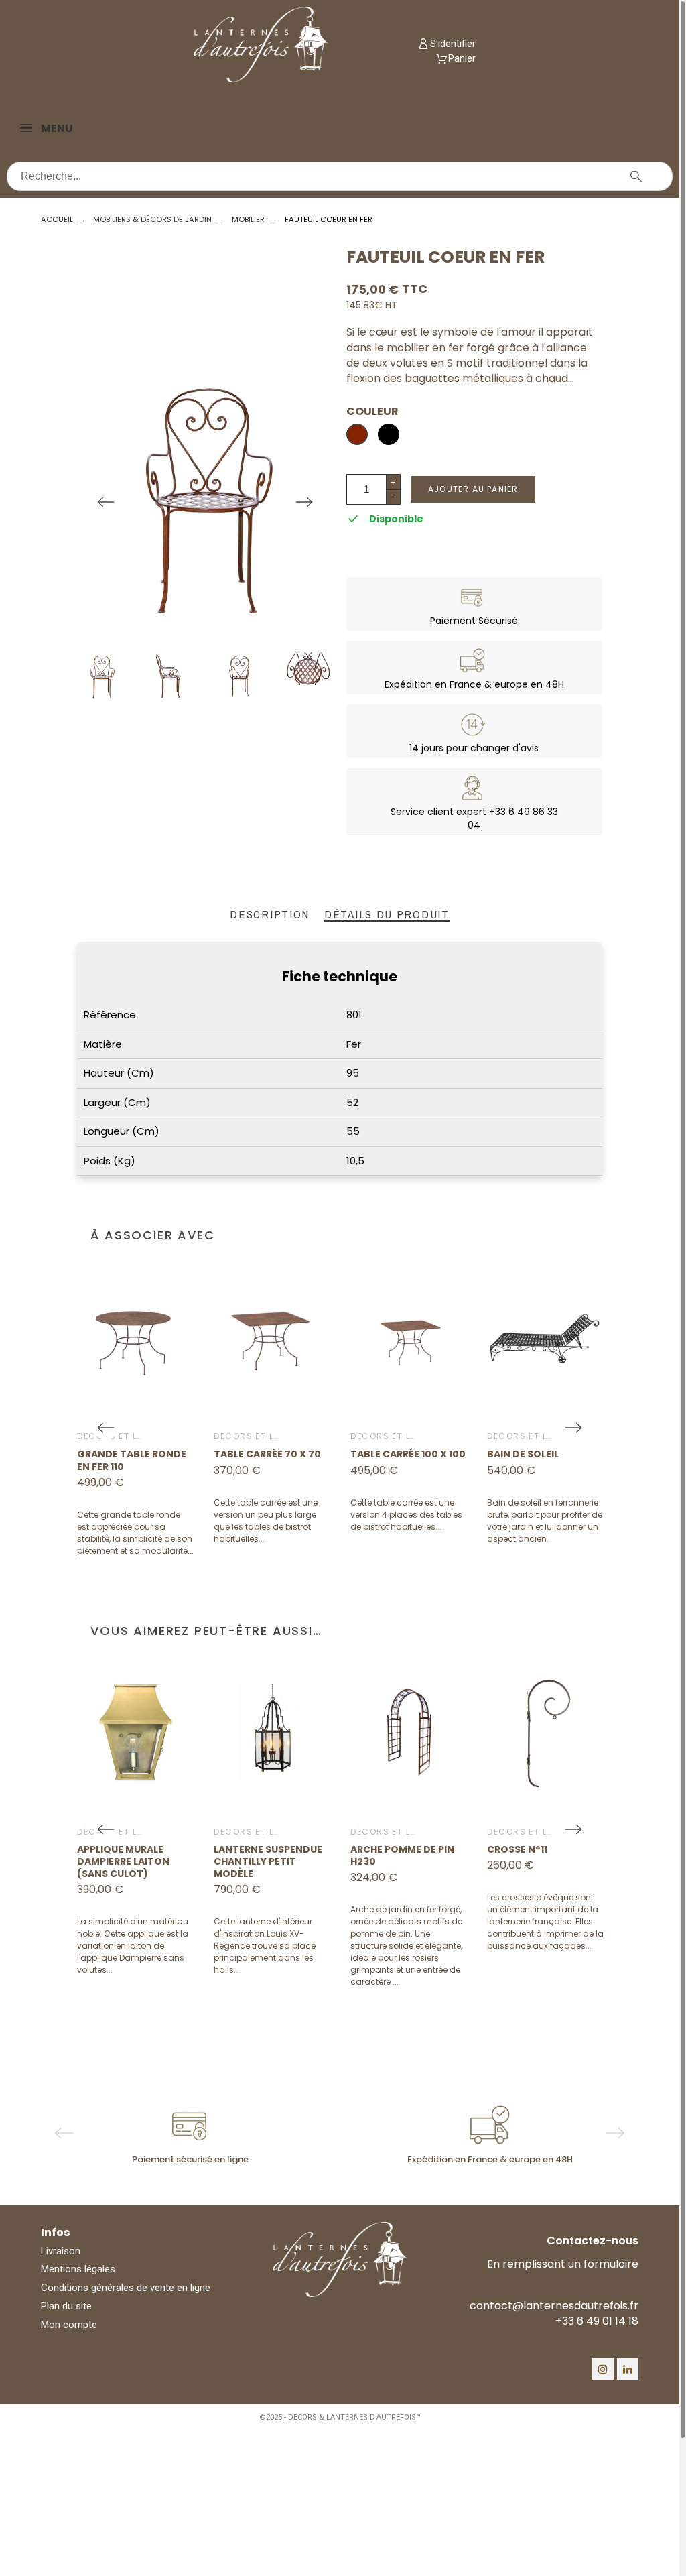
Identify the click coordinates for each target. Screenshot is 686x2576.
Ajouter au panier (473, 489)
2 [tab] (333, 2178)
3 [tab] (346, 2178)
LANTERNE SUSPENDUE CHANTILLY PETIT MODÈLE (268, 1861)
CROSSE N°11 (517, 1849)
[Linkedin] (628, 2369)
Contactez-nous (593, 2241)
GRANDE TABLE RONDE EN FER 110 (132, 1460)
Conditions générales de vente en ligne (126, 2288)
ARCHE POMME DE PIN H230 (402, 1855)
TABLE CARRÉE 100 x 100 (408, 1454)
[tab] (270, 915)
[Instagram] (603, 2369)
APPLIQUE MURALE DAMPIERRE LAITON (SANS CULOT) (123, 1861)
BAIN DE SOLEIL (523, 1454)
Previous (106, 502)
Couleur (372, 412)
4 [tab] (360, 2178)
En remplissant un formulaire (563, 2264)
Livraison (61, 2251)
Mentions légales (78, 2269)
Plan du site (66, 2306)
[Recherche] (636, 176)
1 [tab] (320, 2178)
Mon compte (69, 2325)
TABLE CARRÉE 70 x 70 (267, 1454)
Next (304, 502)
